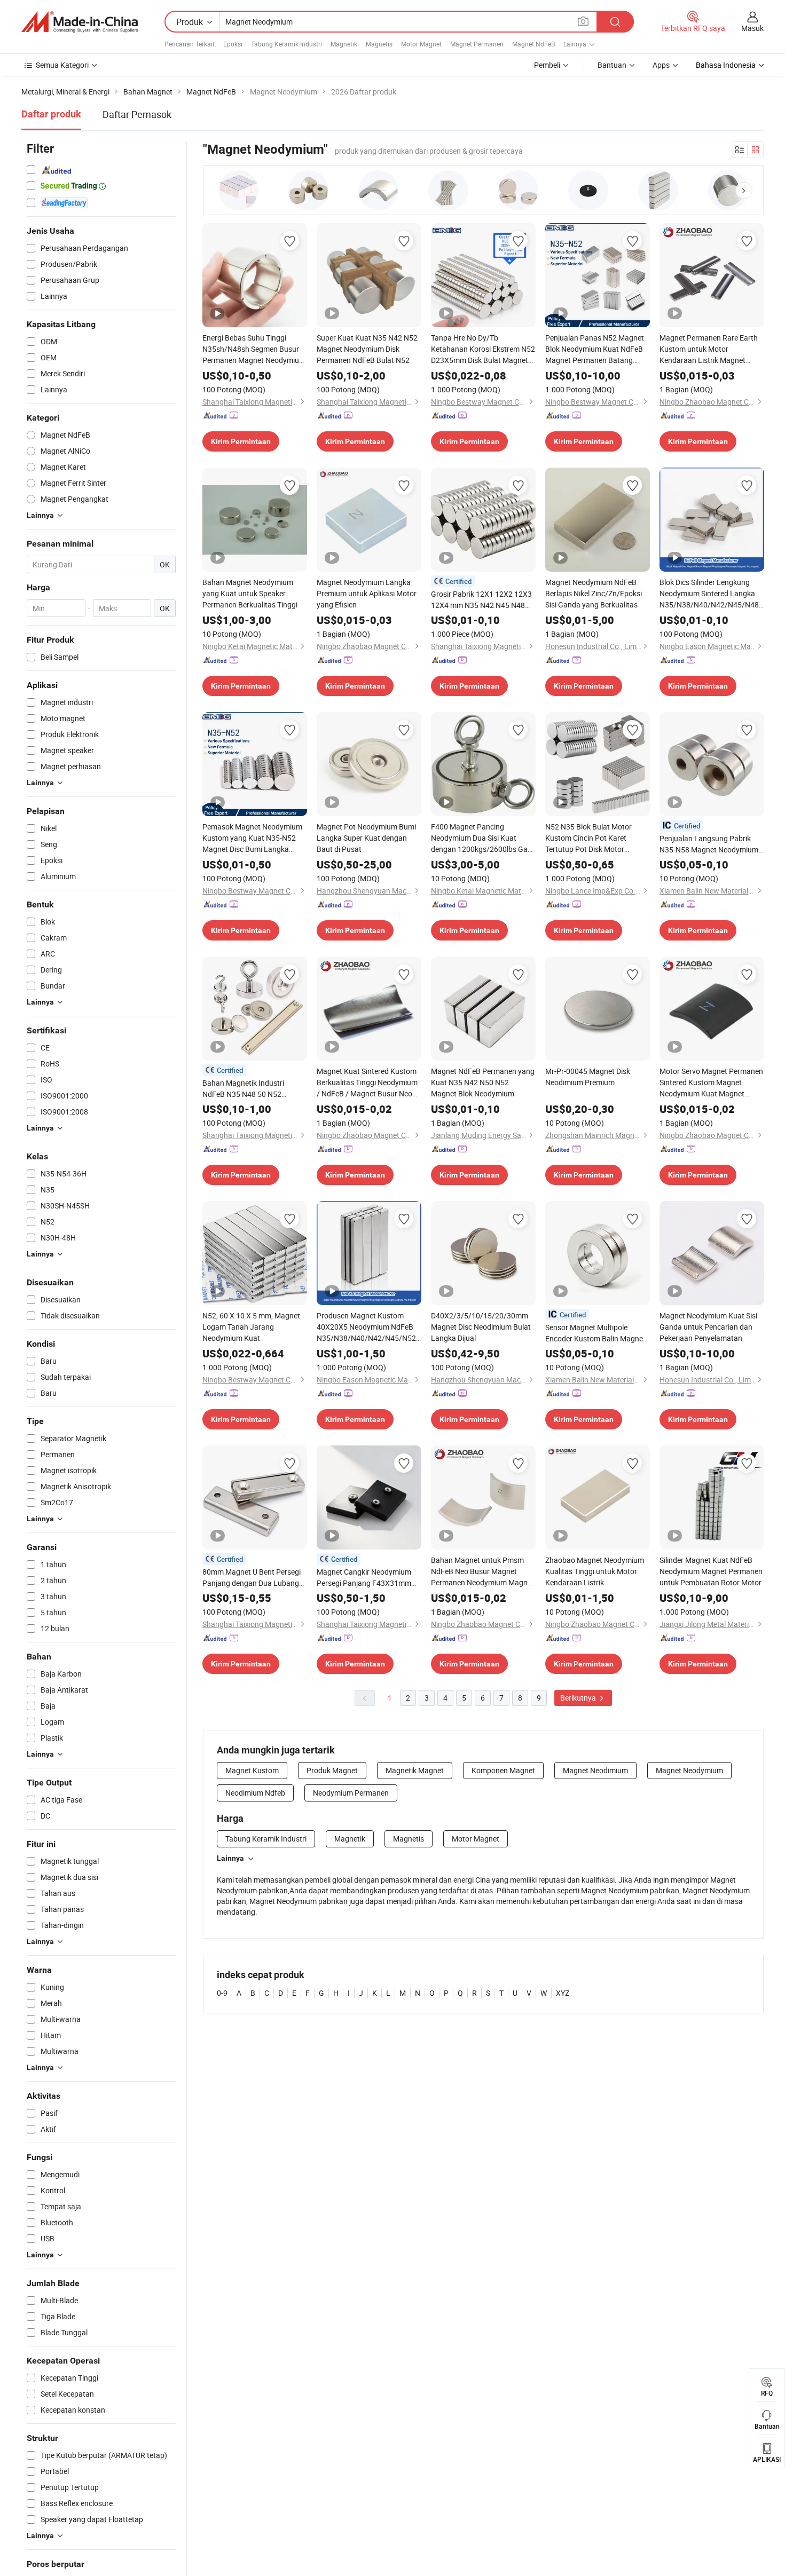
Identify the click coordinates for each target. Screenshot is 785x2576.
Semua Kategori (62, 65)
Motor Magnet (421, 44)
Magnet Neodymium (689, 1770)
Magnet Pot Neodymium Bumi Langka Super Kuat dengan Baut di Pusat (366, 838)
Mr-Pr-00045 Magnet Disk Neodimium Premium (588, 1077)
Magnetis (379, 44)
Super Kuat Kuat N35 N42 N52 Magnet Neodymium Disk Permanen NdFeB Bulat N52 (367, 349)
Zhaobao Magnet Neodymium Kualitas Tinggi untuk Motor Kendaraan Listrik (595, 1571)
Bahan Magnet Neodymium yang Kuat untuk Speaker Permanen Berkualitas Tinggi (250, 593)
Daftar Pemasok (137, 114)
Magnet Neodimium (595, 1770)
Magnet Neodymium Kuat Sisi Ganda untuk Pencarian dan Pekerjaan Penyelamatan (708, 1327)
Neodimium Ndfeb (255, 1793)
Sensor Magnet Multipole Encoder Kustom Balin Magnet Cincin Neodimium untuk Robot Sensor (596, 1333)
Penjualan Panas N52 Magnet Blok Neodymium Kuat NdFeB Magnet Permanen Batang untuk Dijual (595, 349)
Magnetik (344, 44)
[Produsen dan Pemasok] (80, 22)
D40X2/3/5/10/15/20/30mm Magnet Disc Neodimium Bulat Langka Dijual (481, 1327)
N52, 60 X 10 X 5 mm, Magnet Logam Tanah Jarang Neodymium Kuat (251, 1327)
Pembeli (547, 65)
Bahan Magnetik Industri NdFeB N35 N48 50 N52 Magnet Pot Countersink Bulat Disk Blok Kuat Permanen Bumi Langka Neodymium (253, 1089)
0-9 (222, 1993)
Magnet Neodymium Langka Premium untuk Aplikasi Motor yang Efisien (367, 593)
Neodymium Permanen (351, 1793)
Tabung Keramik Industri (286, 44)
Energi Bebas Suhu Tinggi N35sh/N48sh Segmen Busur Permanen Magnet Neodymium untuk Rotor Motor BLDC (254, 349)
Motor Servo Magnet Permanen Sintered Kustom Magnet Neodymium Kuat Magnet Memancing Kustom (711, 1082)
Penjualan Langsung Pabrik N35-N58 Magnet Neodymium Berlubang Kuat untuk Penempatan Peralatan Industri (712, 844)
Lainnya (230, 1858)
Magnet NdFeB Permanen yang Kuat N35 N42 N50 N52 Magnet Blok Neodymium (483, 1082)
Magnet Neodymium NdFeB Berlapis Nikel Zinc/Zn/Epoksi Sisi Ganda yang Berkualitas (594, 593)
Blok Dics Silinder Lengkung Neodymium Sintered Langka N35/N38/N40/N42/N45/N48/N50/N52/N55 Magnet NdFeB (712, 594)
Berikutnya (579, 1698)
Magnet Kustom (252, 1770)
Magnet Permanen (477, 44)
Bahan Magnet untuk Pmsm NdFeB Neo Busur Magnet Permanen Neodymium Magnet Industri (482, 1571)
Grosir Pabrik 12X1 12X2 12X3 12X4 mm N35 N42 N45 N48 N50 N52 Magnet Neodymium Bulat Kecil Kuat (481, 600)
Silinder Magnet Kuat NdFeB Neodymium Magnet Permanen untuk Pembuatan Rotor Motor (711, 1571)
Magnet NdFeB (533, 44)
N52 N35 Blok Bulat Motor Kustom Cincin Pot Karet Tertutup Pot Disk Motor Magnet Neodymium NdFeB (591, 838)
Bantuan (612, 65)
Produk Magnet (332, 1770)
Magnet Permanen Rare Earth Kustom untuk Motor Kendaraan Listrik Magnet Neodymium (709, 349)
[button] (744, 191)
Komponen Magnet (503, 1770)
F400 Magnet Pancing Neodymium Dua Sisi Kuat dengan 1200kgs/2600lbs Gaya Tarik (483, 838)
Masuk (752, 28)
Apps (661, 65)
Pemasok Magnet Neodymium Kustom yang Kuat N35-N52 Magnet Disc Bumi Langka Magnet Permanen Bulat (252, 838)
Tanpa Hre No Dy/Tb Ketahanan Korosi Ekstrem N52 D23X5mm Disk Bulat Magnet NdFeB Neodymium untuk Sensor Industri (483, 349)
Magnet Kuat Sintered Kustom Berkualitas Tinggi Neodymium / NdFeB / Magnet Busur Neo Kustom (367, 1082)
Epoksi (233, 44)
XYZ (563, 1993)
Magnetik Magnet (415, 1770)
